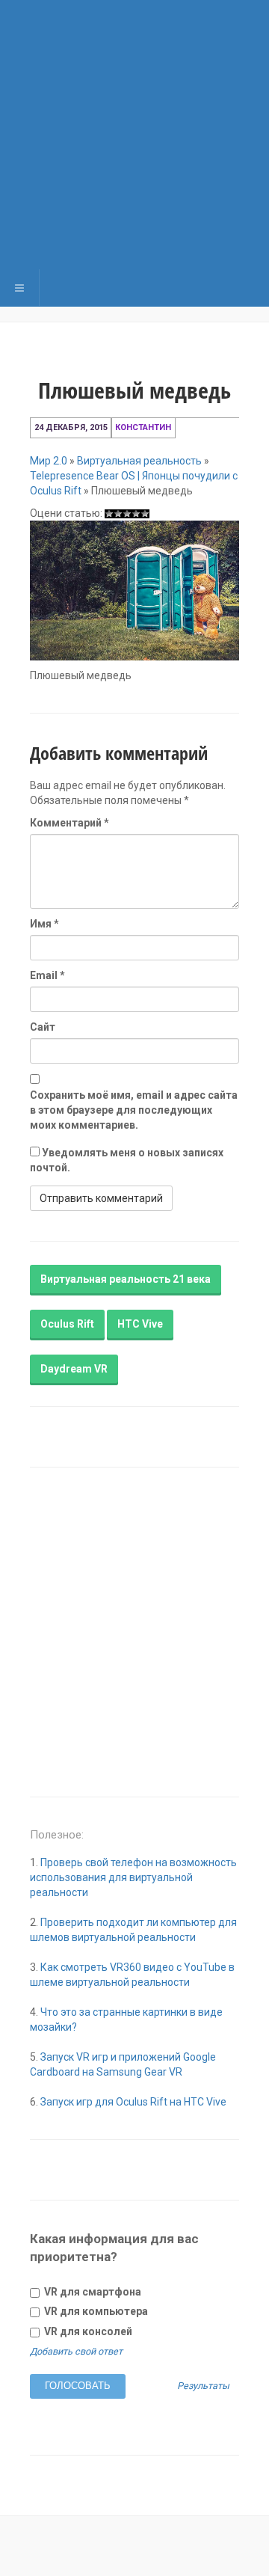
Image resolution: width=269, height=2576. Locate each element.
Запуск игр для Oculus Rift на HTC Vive (133, 2102)
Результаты (203, 2386)
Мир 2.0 (49, 461)
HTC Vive (140, 1324)
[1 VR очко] (109, 514)
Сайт (43, 1027)
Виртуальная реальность (139, 461)
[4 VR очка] (136, 514)
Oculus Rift (67, 1324)
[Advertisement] (134, 135)
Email (47, 975)
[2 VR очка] (118, 514)
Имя (44, 924)
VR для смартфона (92, 2292)
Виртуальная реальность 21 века (126, 1279)
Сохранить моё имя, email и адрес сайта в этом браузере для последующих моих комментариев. (134, 1110)
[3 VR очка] (127, 514)
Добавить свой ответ (76, 2351)
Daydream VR (74, 1369)
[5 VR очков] (145, 514)
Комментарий (69, 823)
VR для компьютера (95, 2311)
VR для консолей (87, 2331)
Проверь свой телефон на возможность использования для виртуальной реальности (133, 1877)
